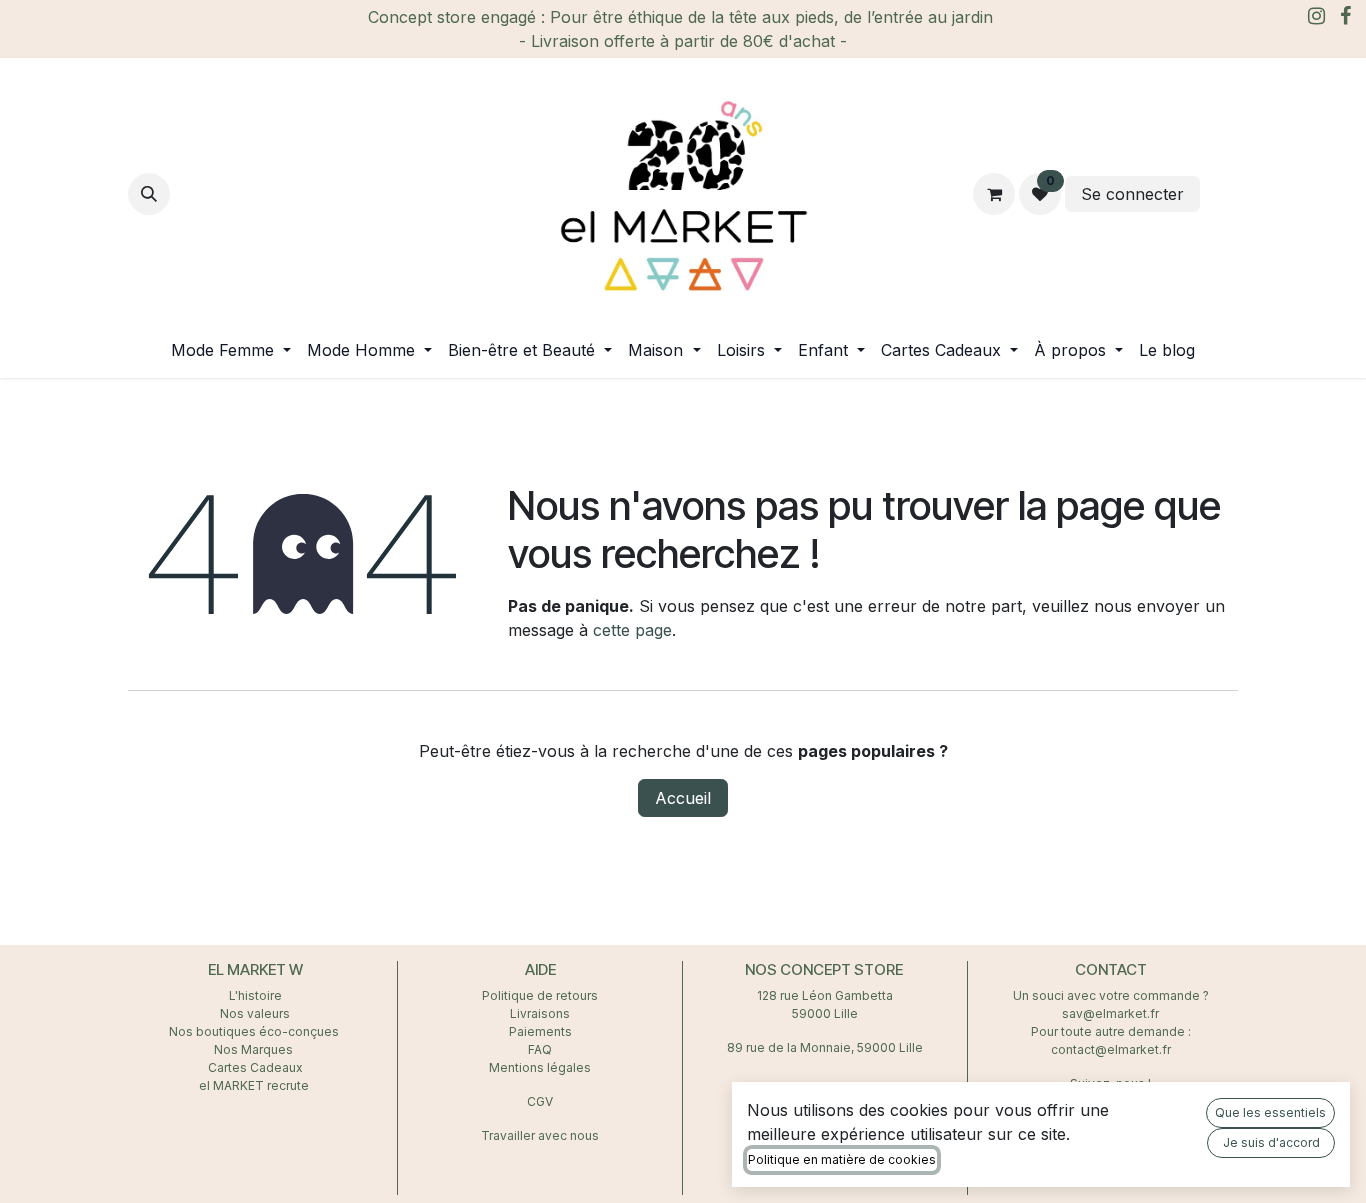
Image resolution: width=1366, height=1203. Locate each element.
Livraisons (540, 1013)
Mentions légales (540, 1067)
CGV (540, 1101)
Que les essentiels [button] (1270, 1112)
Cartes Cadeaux (255, 1067)
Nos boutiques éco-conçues (254, 1031)
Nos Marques (255, 1049)
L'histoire (255, 995)
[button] (149, 194)
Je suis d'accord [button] (1271, 1142)
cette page (632, 630)
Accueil (683, 798)
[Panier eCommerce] (994, 194)
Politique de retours (540, 995)
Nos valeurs (255, 1013)
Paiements (540, 1031)
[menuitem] (231, 350)
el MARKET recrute (255, 1085)
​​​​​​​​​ (1221, 194)
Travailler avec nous (540, 1135)
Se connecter (1132, 194)
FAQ (540, 1049)
